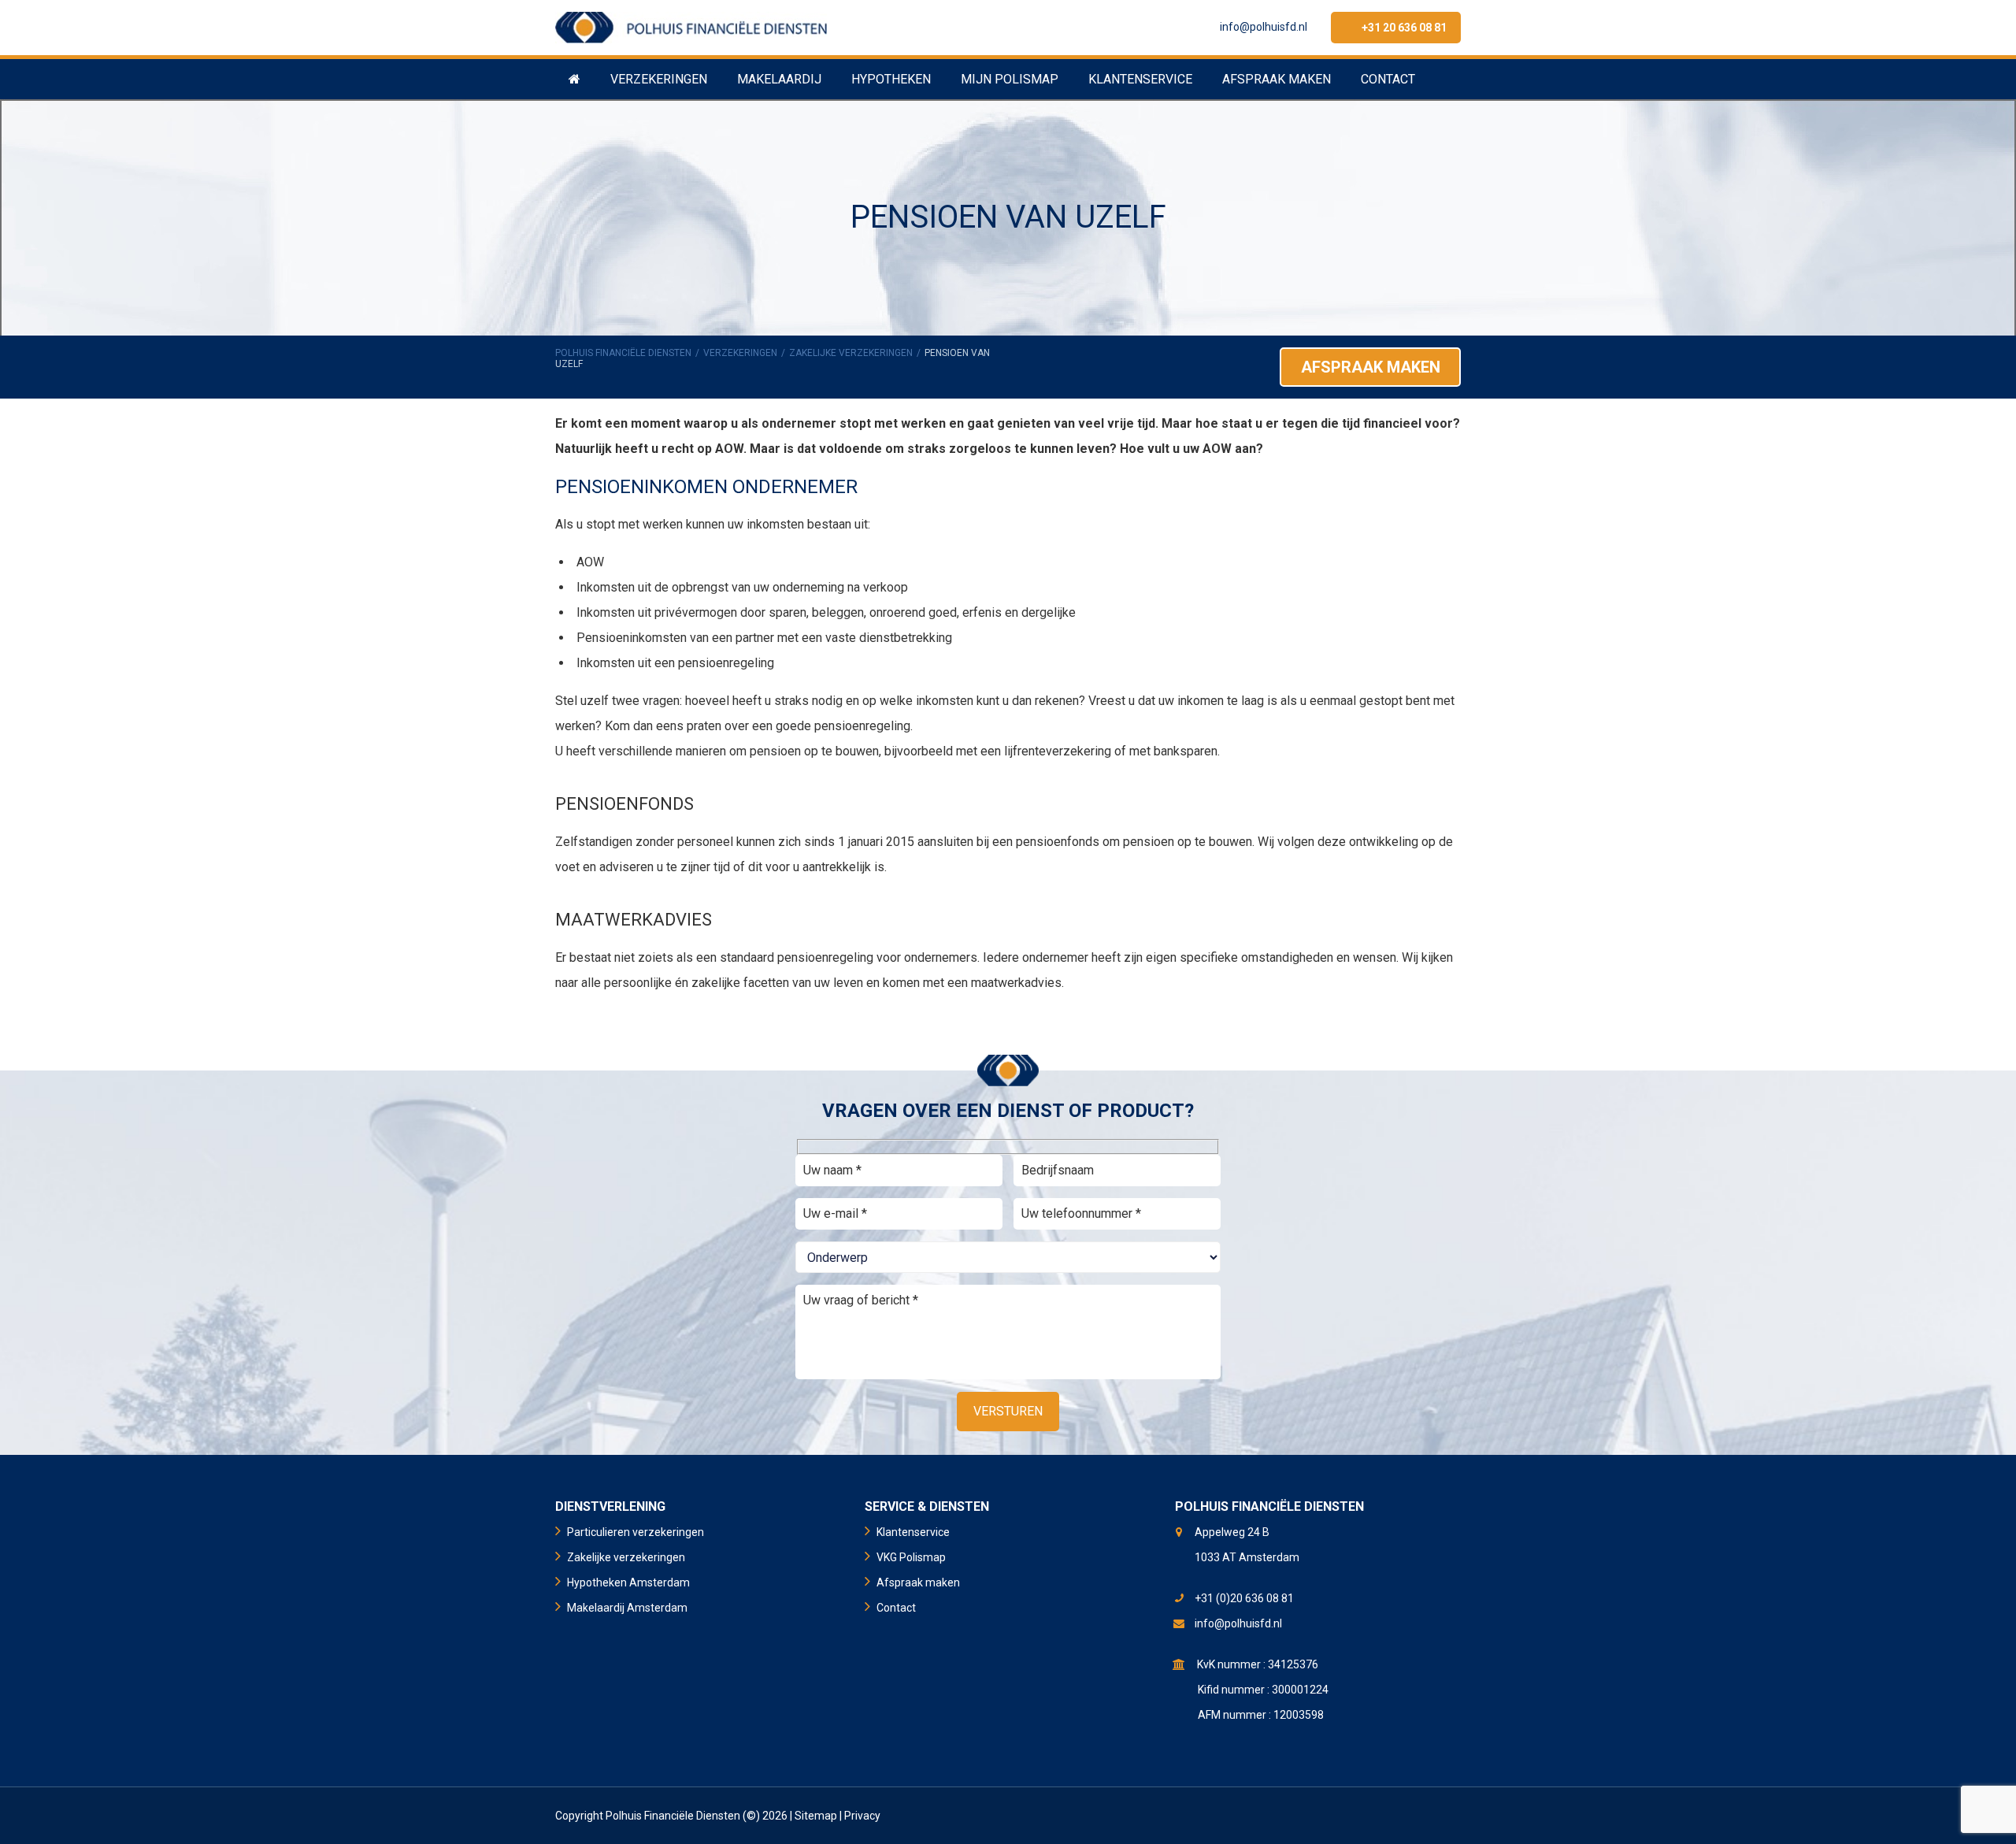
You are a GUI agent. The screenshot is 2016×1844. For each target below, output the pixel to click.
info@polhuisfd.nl (1264, 27)
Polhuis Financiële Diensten (623, 353)
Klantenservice (913, 1532)
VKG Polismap (911, 1557)
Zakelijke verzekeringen (851, 353)
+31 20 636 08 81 (1404, 28)
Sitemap (816, 1816)
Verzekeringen (740, 353)
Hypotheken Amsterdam (628, 1582)
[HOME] (574, 79)
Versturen (1008, 1411)
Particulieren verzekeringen (636, 1532)
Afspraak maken (1371, 367)
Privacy (862, 1816)
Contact (896, 1608)
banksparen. (1187, 751)
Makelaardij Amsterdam (627, 1608)
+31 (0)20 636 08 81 (1244, 1598)
